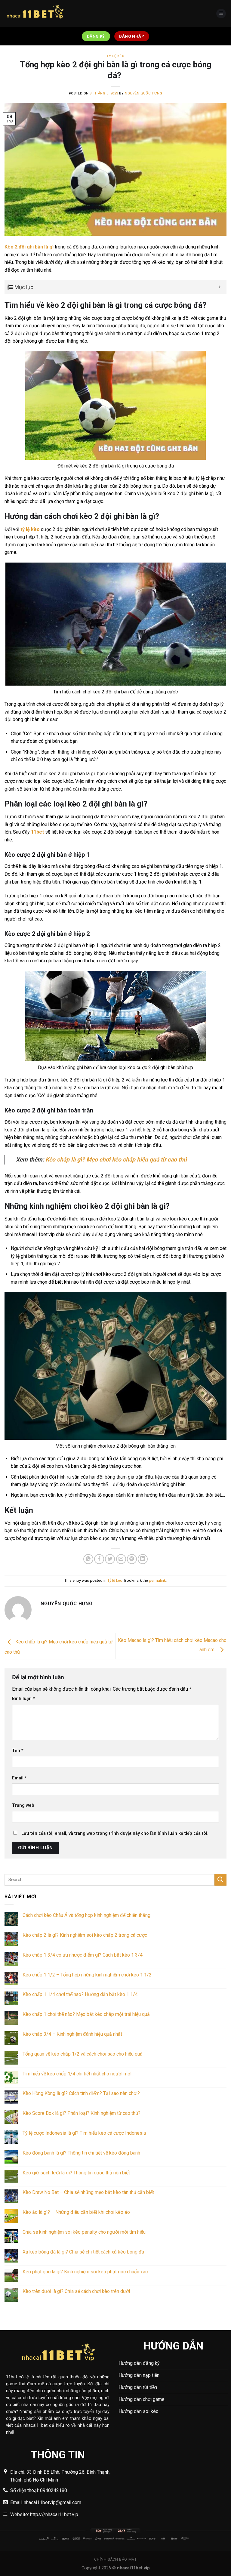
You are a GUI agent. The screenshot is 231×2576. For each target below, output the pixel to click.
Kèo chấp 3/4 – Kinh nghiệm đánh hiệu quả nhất (72, 2034)
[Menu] (221, 14)
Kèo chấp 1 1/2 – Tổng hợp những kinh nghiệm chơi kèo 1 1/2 (87, 1975)
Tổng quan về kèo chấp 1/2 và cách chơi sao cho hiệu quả (83, 2054)
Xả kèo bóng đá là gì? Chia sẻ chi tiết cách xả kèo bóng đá (83, 2252)
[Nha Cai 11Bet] (35, 14)
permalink (157, 1580)
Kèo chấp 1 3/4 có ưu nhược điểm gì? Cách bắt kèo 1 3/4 (83, 1955)
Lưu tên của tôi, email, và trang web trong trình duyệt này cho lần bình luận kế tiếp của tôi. (115, 1833)
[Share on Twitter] (110, 1559)
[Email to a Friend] (121, 1559)
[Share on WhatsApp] (88, 1559)
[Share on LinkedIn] (143, 1559)
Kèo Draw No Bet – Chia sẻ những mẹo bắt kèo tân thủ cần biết (89, 2192)
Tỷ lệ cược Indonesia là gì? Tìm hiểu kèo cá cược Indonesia (84, 2133)
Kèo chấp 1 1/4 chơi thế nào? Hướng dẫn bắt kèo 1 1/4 (80, 1994)
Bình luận (23, 1699)
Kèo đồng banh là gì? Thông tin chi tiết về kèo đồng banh (81, 2153)
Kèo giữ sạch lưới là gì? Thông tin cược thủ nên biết (76, 2173)
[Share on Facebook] (99, 1559)
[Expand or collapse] (220, 287)
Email (19, 1778)
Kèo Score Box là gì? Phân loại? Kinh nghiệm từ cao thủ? (82, 2113)
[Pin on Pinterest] (132, 1559)
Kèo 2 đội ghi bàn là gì (29, 247)
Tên (18, 1751)
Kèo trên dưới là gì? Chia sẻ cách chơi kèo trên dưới (76, 2291)
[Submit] (220, 1880)
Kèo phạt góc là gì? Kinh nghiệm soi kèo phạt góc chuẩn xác (85, 2272)
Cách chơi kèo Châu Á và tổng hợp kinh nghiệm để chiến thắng (86, 1915)
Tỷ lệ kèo (115, 56)
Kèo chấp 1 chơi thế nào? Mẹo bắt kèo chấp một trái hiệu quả (86, 2014)
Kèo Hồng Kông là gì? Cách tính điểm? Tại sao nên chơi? (81, 2093)
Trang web (23, 1805)
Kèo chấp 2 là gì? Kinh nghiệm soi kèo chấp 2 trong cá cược (85, 1935)
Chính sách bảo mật (115, 2559)
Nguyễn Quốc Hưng (143, 93)
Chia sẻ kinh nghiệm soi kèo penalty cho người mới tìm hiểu (85, 2232)
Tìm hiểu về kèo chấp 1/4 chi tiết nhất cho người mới (77, 2074)
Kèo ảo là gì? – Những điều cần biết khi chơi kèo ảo (77, 2212)
